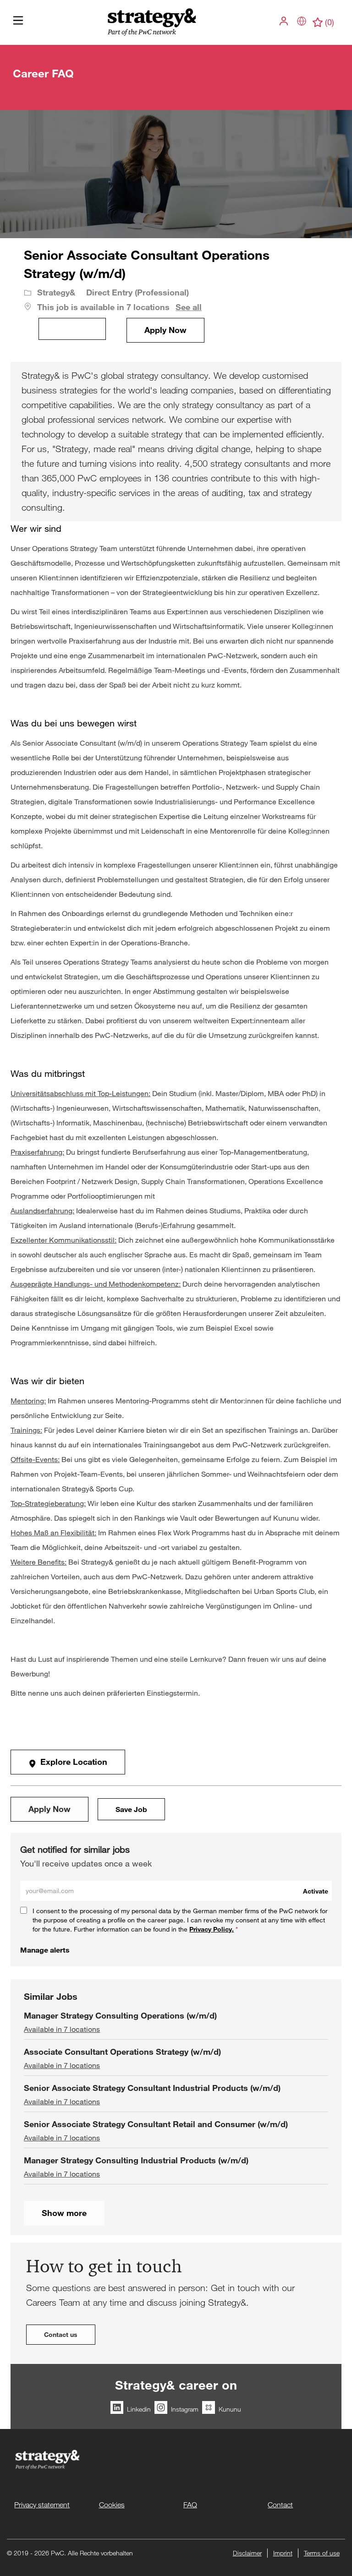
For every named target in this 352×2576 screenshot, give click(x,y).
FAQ (190, 2505)
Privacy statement (42, 2505)
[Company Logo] (151, 22)
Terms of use (322, 2553)
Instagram (185, 2409)
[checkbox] (72, 329)
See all (189, 307)
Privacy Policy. (212, 1929)
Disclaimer (247, 2553)
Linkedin (139, 2409)
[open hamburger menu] (18, 23)
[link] (45, 1950)
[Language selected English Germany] (302, 21)
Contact (280, 2505)
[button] (285, 21)
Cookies (112, 2505)
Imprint (283, 2553)
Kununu (230, 2409)
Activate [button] (316, 1891)
